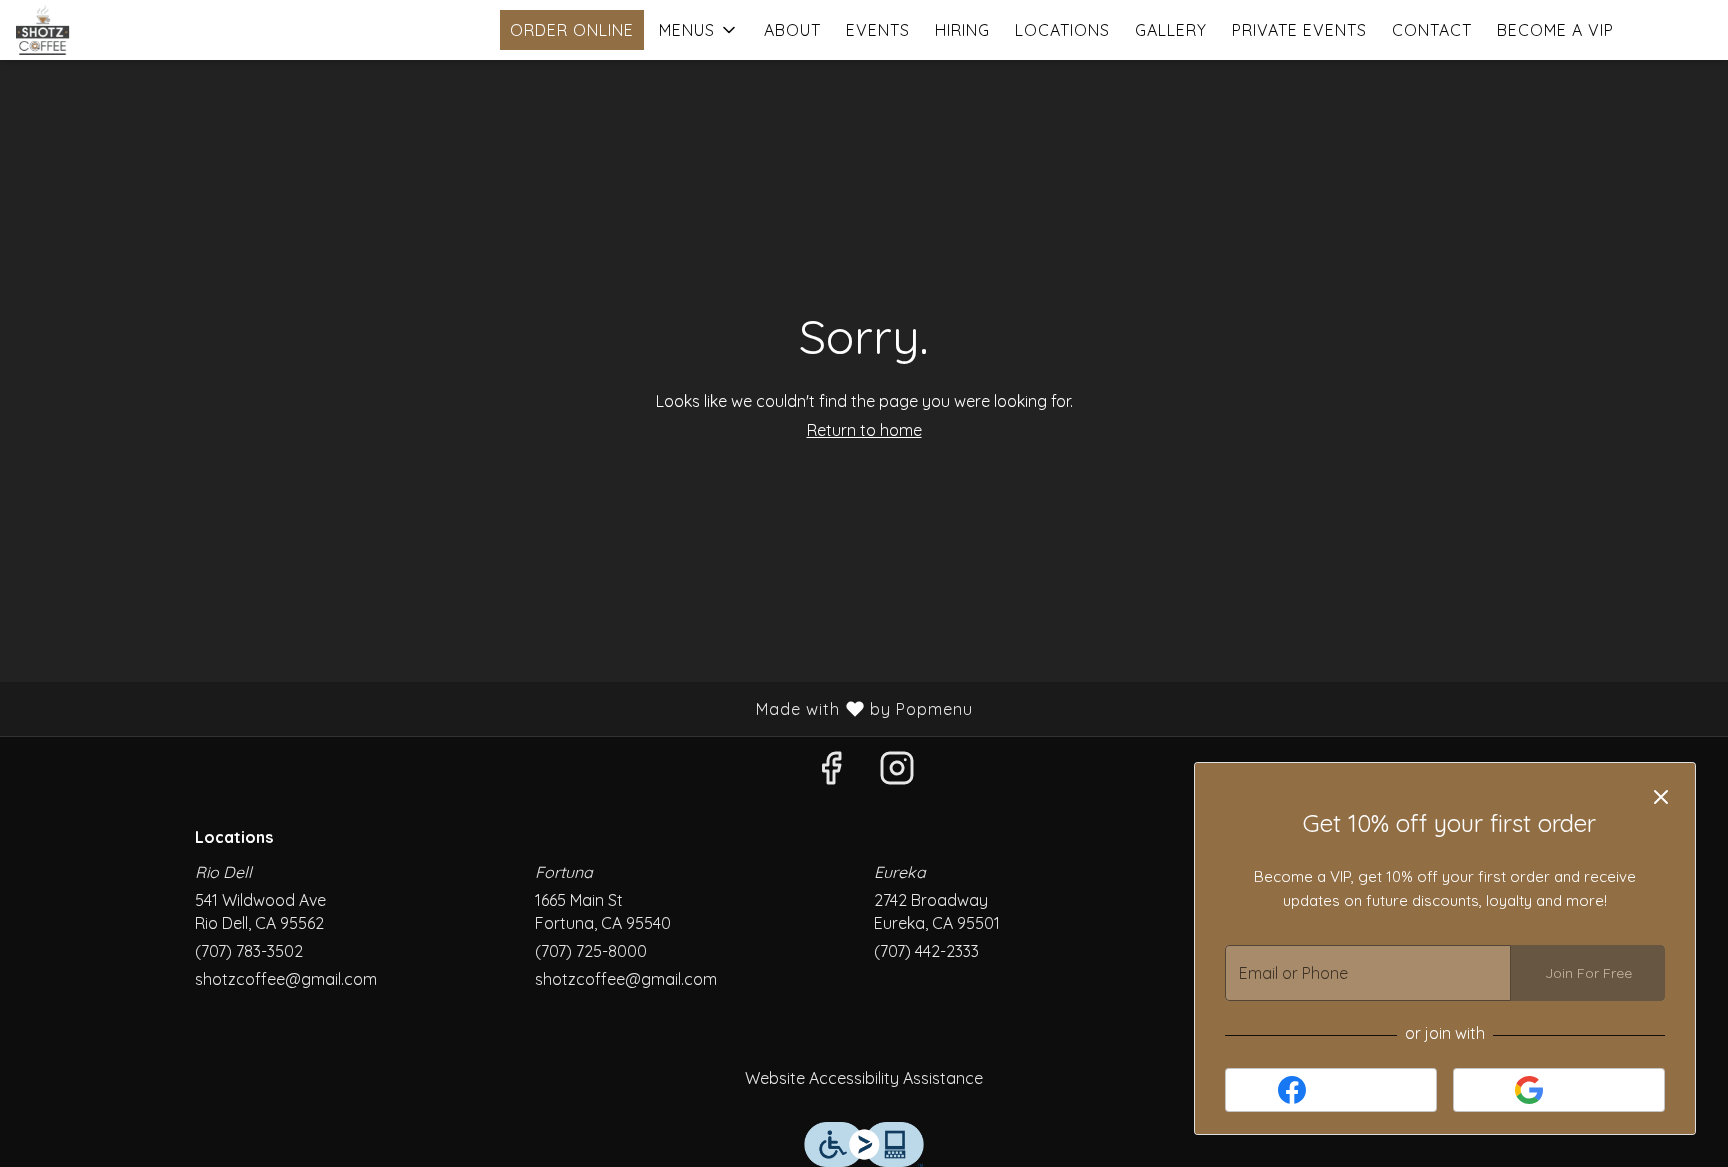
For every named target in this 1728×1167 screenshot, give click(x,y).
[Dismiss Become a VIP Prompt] (1661, 797)
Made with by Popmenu (494, 708)
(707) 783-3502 (249, 951)
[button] (699, 30)
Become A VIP (1555, 30)
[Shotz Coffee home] (106, 30)
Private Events (1299, 30)
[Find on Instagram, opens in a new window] (897, 772)
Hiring (962, 30)
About (792, 30)
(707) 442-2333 (926, 951)
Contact (1432, 30)
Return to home (864, 430)
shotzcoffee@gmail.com (286, 979)
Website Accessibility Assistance (864, 1078)
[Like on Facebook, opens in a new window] (831, 772)
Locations (1062, 30)
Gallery (1171, 30)
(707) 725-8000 (591, 951)
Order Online (572, 30)
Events (878, 30)
